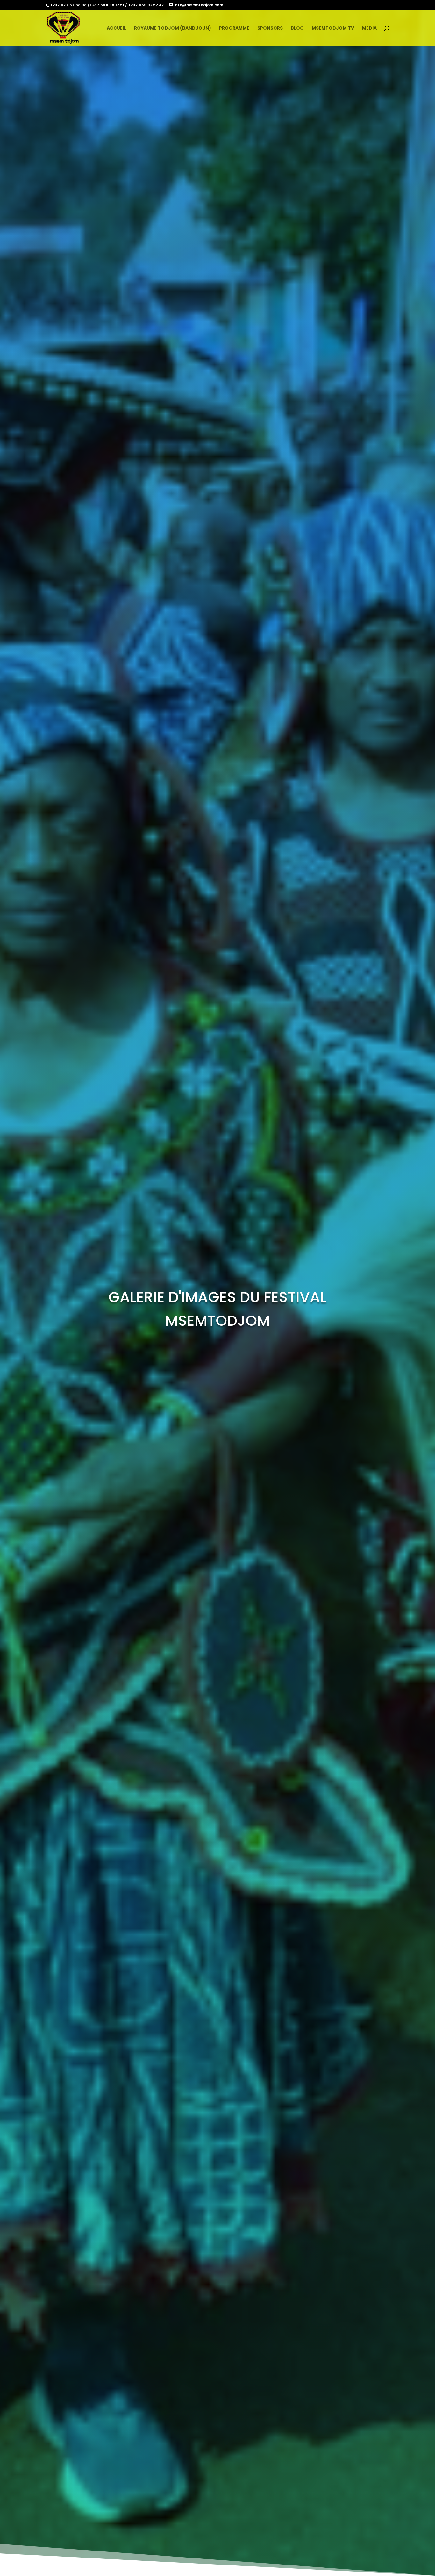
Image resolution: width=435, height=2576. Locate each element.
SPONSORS (270, 29)
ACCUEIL (116, 29)
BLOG (297, 29)
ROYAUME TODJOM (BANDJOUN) (173, 29)
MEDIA (369, 29)
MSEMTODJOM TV (333, 29)
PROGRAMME (234, 29)
